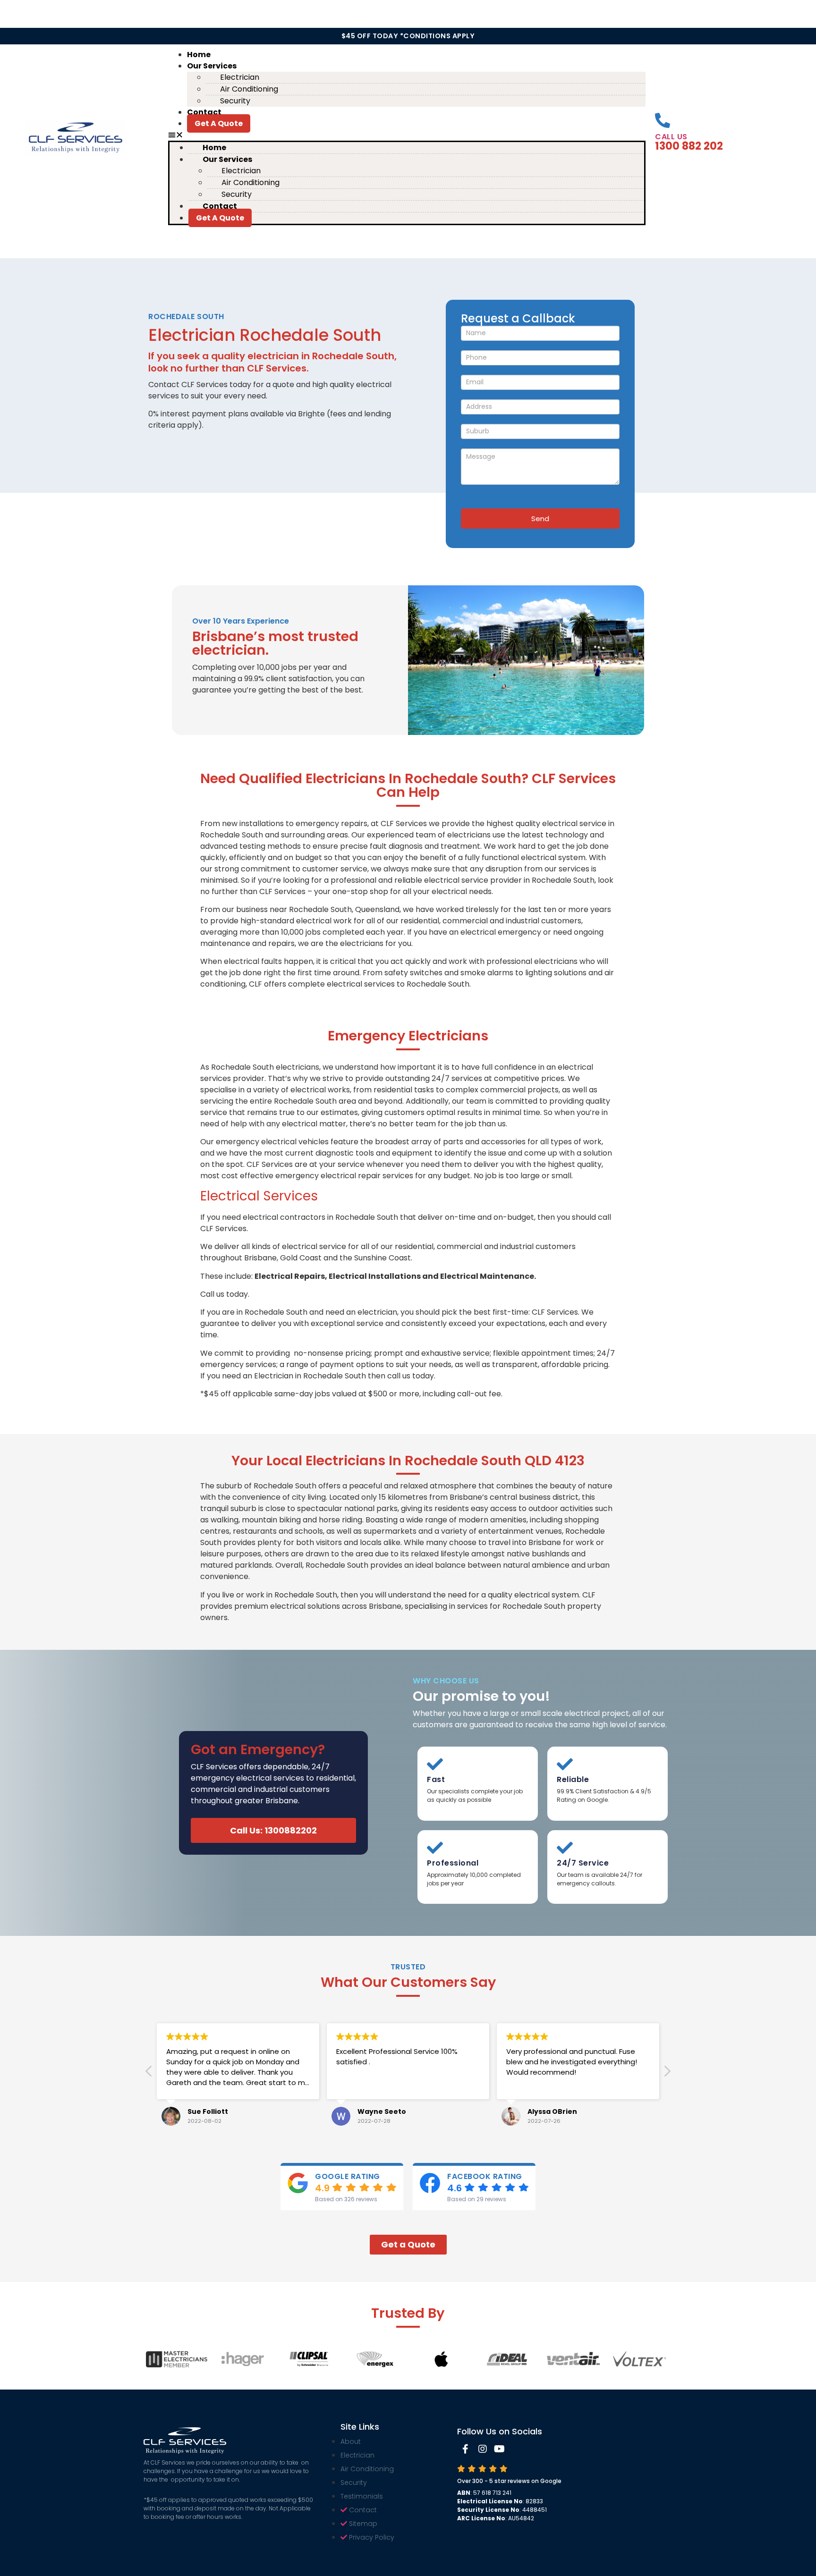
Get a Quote (219, 123)
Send (540, 519)
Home (199, 55)
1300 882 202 (689, 146)
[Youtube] (500, 2449)
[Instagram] (483, 2449)
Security (235, 101)
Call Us (671, 137)
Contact (204, 112)
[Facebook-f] (466, 2449)
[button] (407, 135)
